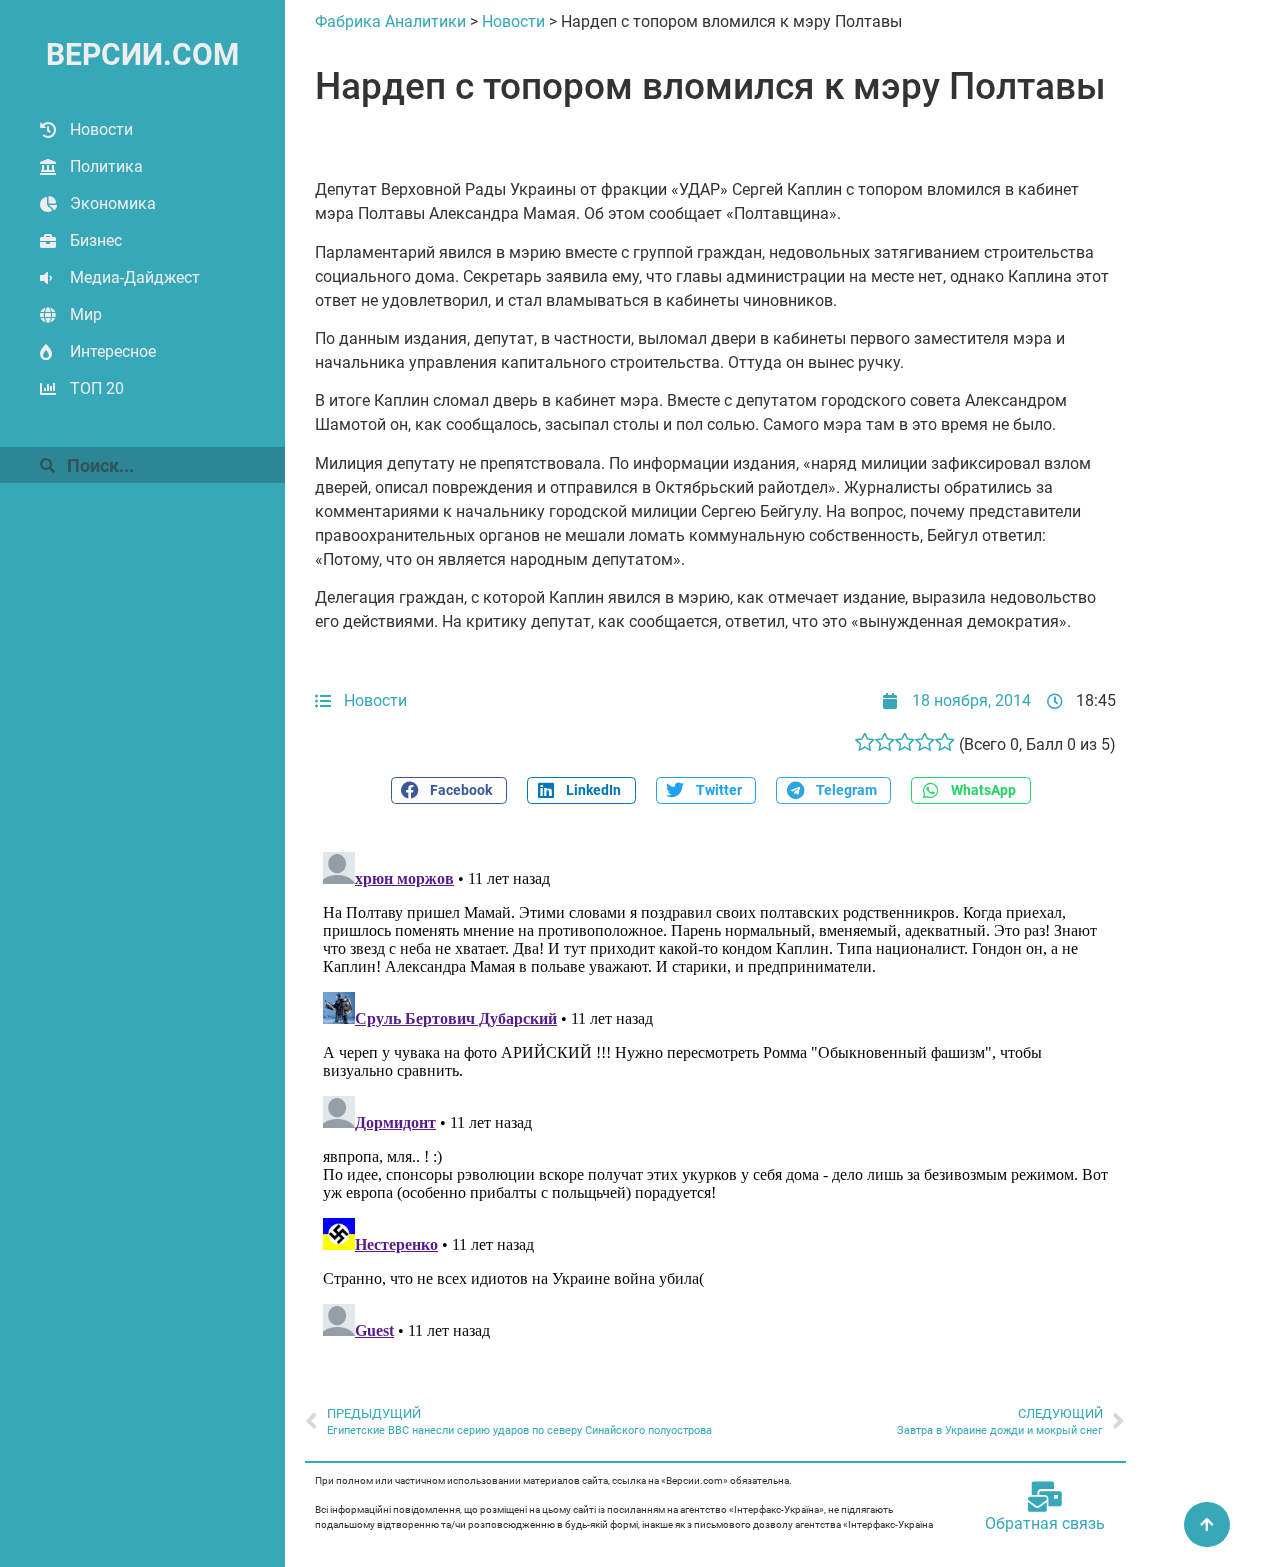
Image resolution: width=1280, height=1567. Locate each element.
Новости (101, 129)
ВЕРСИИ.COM (142, 54)
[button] (449, 790)
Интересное (113, 351)
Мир (86, 314)
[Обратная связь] (1045, 1497)
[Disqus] (715, 1094)
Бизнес (96, 240)
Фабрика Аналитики (390, 21)
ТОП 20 (97, 388)
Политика (106, 166)
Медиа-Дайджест (135, 277)
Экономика (113, 203)
